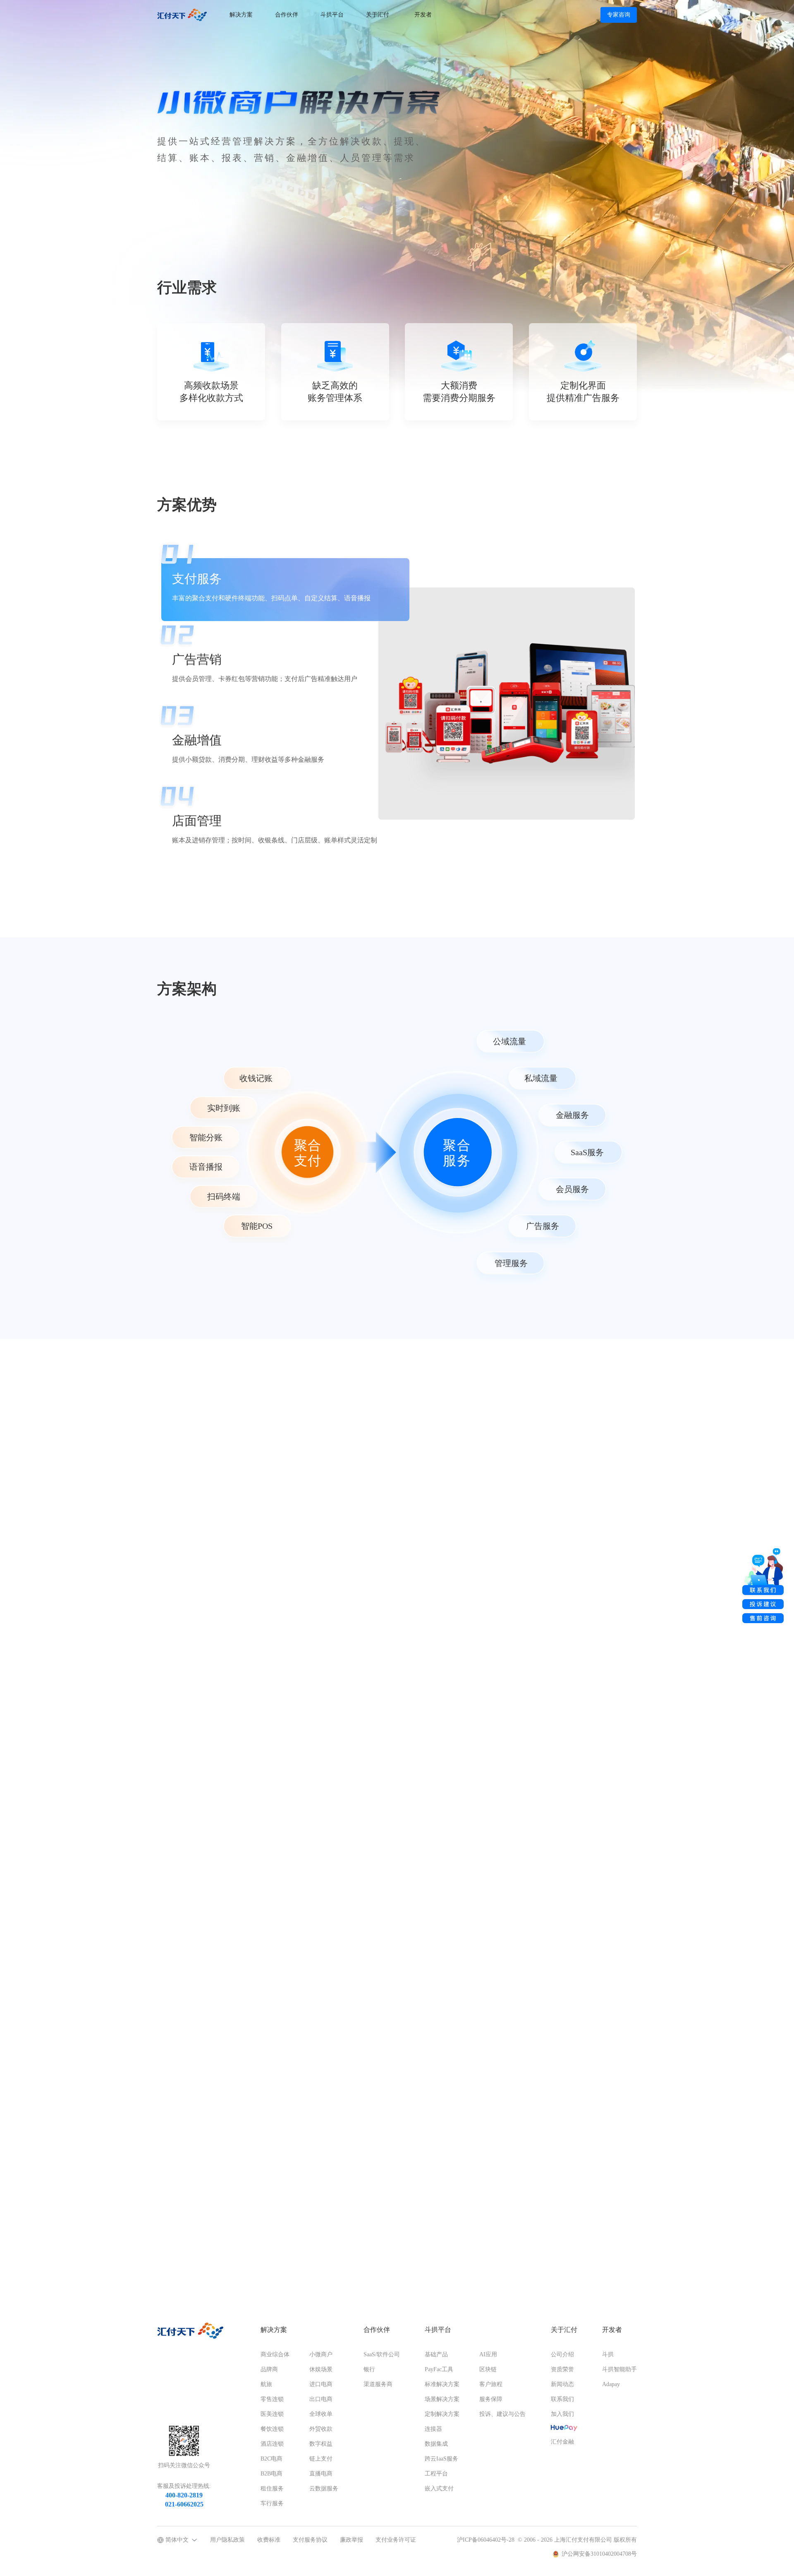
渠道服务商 (378, 2384)
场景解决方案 (442, 2399)
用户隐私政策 (227, 2540)
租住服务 (272, 2488)
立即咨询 (188, 2263)
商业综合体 (275, 2354)
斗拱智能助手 (619, 2369)
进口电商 (321, 2384)
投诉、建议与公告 (502, 2414)
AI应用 (488, 2354)
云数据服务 (324, 2488)
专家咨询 (619, 15)
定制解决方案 (442, 2414)
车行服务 (272, 2503)
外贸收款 (321, 2429)
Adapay (611, 2384)
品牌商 (269, 2369)
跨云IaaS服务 (441, 2459)
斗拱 (608, 2354)
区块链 (488, 2369)
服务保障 (491, 2399)
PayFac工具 (439, 2369)
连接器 (433, 2429)
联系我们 (562, 2399)
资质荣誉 (562, 2369)
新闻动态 (562, 2384)
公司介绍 (562, 2354)
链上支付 (321, 2459)
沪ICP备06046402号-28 (486, 2540)
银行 (369, 2369)
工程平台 (436, 2474)
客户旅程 (491, 2384)
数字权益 (321, 2444)
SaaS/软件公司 (382, 2354)
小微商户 (321, 2354)
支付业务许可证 (396, 2540)
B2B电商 (271, 2474)
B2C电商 (271, 2459)
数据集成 (436, 2444)
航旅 (266, 2384)
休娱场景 (321, 2369)
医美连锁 (272, 2414)
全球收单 (321, 2414)
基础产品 (436, 2354)
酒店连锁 (272, 2444)
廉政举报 (352, 2540)
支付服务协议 (310, 2540)
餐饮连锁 (272, 2429)
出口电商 (321, 2399)
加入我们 (562, 2414)
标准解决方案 (442, 2384)
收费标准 (269, 2540)
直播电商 (321, 2474)
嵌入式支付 (439, 2488)
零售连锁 (272, 2399)
